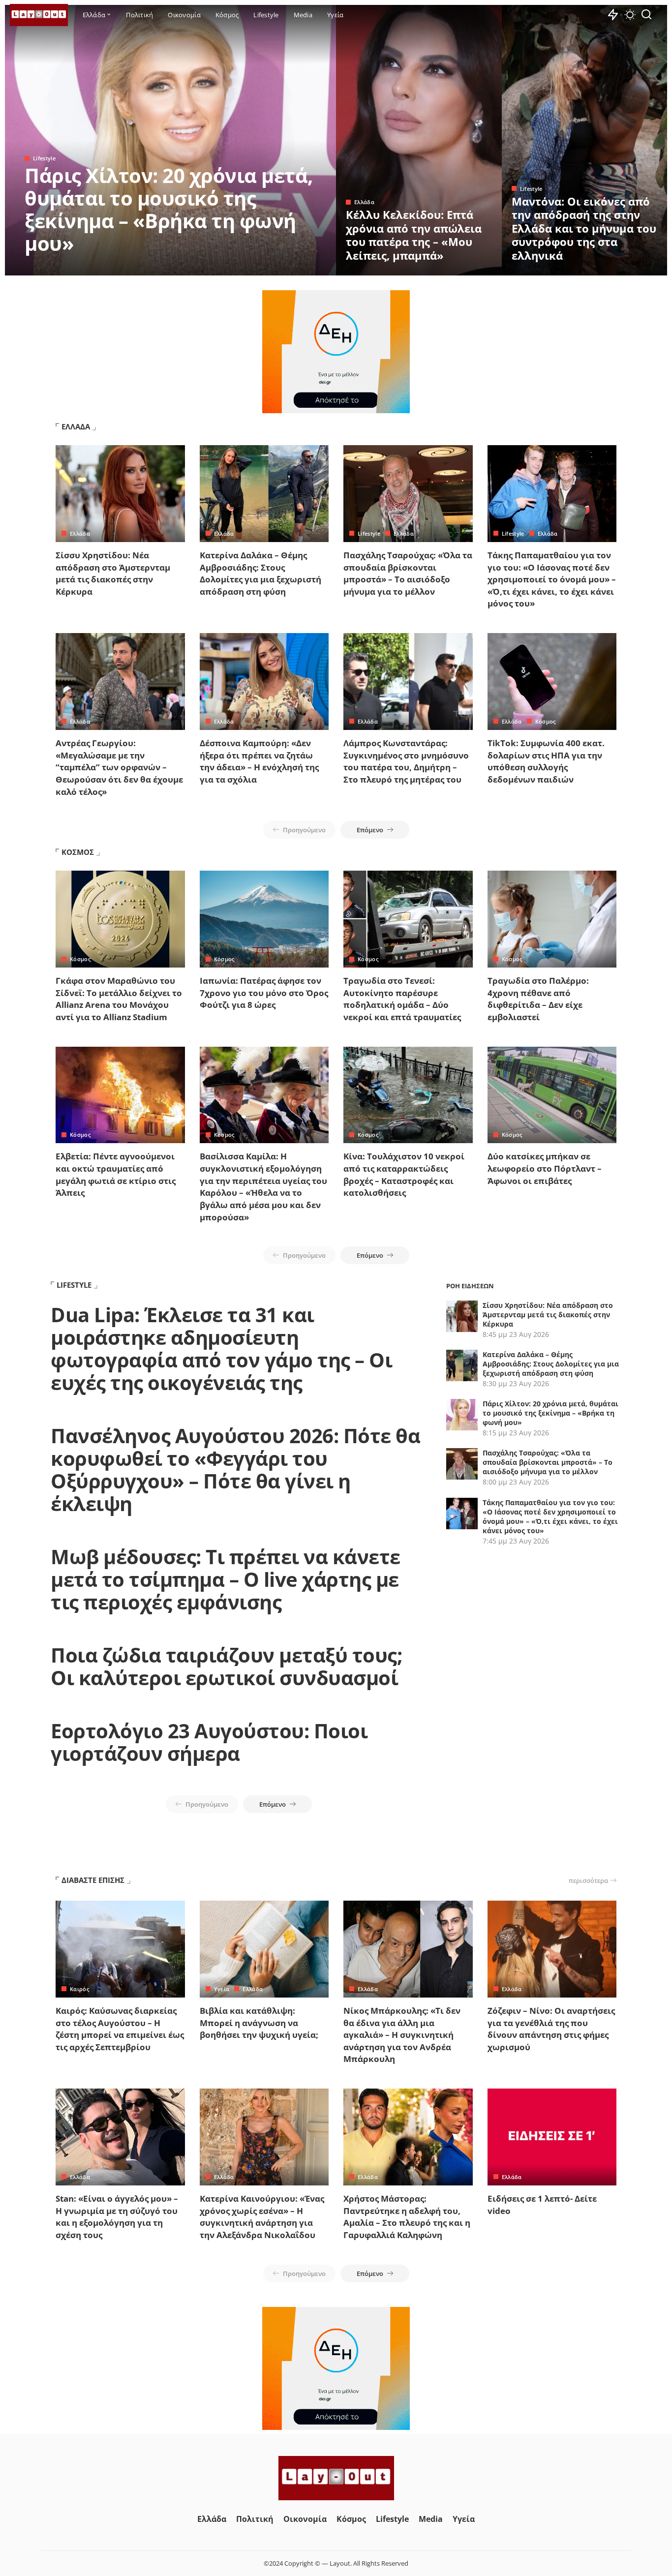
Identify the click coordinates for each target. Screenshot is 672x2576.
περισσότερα (588, 1880)
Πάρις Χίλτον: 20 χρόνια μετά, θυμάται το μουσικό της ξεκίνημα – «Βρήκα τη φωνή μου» (169, 209)
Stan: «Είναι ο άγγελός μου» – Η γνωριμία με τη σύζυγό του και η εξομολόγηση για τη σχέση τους (117, 2217)
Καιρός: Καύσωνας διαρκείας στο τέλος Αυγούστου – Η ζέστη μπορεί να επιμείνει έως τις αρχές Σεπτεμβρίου (120, 2029)
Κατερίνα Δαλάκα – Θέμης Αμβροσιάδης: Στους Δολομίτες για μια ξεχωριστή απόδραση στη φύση (260, 573)
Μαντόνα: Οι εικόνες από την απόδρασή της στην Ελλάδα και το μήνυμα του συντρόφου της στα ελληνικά (584, 228)
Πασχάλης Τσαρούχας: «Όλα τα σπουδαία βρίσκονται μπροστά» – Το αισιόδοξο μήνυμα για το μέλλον (408, 573)
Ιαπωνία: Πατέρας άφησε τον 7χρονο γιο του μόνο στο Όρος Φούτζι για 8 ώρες (264, 993)
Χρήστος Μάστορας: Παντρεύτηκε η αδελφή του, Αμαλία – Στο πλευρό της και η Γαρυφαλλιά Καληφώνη (407, 2217)
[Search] (646, 15)
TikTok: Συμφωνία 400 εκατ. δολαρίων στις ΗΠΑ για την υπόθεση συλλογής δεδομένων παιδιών (546, 761)
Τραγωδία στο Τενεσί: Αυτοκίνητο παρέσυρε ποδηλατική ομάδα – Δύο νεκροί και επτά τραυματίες (402, 999)
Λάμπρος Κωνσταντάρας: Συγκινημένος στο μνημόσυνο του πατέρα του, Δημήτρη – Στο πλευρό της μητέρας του (406, 761)
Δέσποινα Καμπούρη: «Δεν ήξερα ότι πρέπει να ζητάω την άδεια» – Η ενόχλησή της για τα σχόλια (259, 761)
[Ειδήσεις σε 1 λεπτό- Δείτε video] (552, 2137)
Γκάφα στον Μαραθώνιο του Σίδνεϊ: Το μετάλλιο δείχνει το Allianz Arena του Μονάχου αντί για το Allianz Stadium (119, 999)
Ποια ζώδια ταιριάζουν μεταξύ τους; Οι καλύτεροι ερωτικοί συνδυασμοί (226, 1666)
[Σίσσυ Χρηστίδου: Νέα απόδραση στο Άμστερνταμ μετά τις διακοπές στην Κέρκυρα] (120, 494)
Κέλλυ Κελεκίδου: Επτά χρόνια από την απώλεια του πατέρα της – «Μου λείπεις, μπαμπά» (414, 235)
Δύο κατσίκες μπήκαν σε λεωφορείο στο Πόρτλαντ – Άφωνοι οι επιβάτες (545, 1168)
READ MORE (289, 267)
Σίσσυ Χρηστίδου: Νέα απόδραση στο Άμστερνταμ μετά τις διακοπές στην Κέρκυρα (113, 573)
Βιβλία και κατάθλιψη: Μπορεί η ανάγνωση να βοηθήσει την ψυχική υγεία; (259, 2023)
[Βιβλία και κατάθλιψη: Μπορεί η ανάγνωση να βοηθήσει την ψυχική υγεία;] (264, 1949)
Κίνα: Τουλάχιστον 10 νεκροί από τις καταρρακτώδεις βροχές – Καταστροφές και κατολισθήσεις (404, 1174)
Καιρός (79, 1989)
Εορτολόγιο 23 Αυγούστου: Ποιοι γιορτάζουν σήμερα (209, 1742)
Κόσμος (546, 721)
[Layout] (39, 15)
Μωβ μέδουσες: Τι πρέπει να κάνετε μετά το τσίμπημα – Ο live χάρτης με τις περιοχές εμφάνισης (226, 1579)
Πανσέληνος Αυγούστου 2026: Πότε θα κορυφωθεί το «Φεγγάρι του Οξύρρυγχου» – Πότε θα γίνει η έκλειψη (235, 1470)
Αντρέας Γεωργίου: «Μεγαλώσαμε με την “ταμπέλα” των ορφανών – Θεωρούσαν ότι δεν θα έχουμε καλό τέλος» (119, 767)
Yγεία (222, 1989)
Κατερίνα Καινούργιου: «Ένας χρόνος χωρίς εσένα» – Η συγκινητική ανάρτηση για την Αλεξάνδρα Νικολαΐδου (262, 2217)
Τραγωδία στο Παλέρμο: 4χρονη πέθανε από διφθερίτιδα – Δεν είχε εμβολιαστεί (538, 999)
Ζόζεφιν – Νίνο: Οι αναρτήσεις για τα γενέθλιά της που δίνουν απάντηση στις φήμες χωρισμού (551, 2029)
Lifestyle (44, 158)
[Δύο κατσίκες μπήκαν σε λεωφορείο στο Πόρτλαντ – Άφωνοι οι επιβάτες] (552, 1095)
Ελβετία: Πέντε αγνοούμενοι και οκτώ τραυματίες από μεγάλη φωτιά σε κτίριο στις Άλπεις (116, 1174)
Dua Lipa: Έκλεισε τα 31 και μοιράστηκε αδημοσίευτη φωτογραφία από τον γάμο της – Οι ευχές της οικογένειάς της (221, 1349)
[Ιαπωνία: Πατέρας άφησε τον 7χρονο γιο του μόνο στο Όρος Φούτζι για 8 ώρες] (264, 919)
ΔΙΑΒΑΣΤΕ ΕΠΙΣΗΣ (93, 1880)
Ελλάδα (364, 202)
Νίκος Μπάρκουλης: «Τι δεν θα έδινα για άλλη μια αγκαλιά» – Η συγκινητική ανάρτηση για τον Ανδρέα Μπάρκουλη (402, 2035)
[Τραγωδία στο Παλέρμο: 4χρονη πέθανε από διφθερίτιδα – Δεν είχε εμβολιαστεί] (552, 919)
